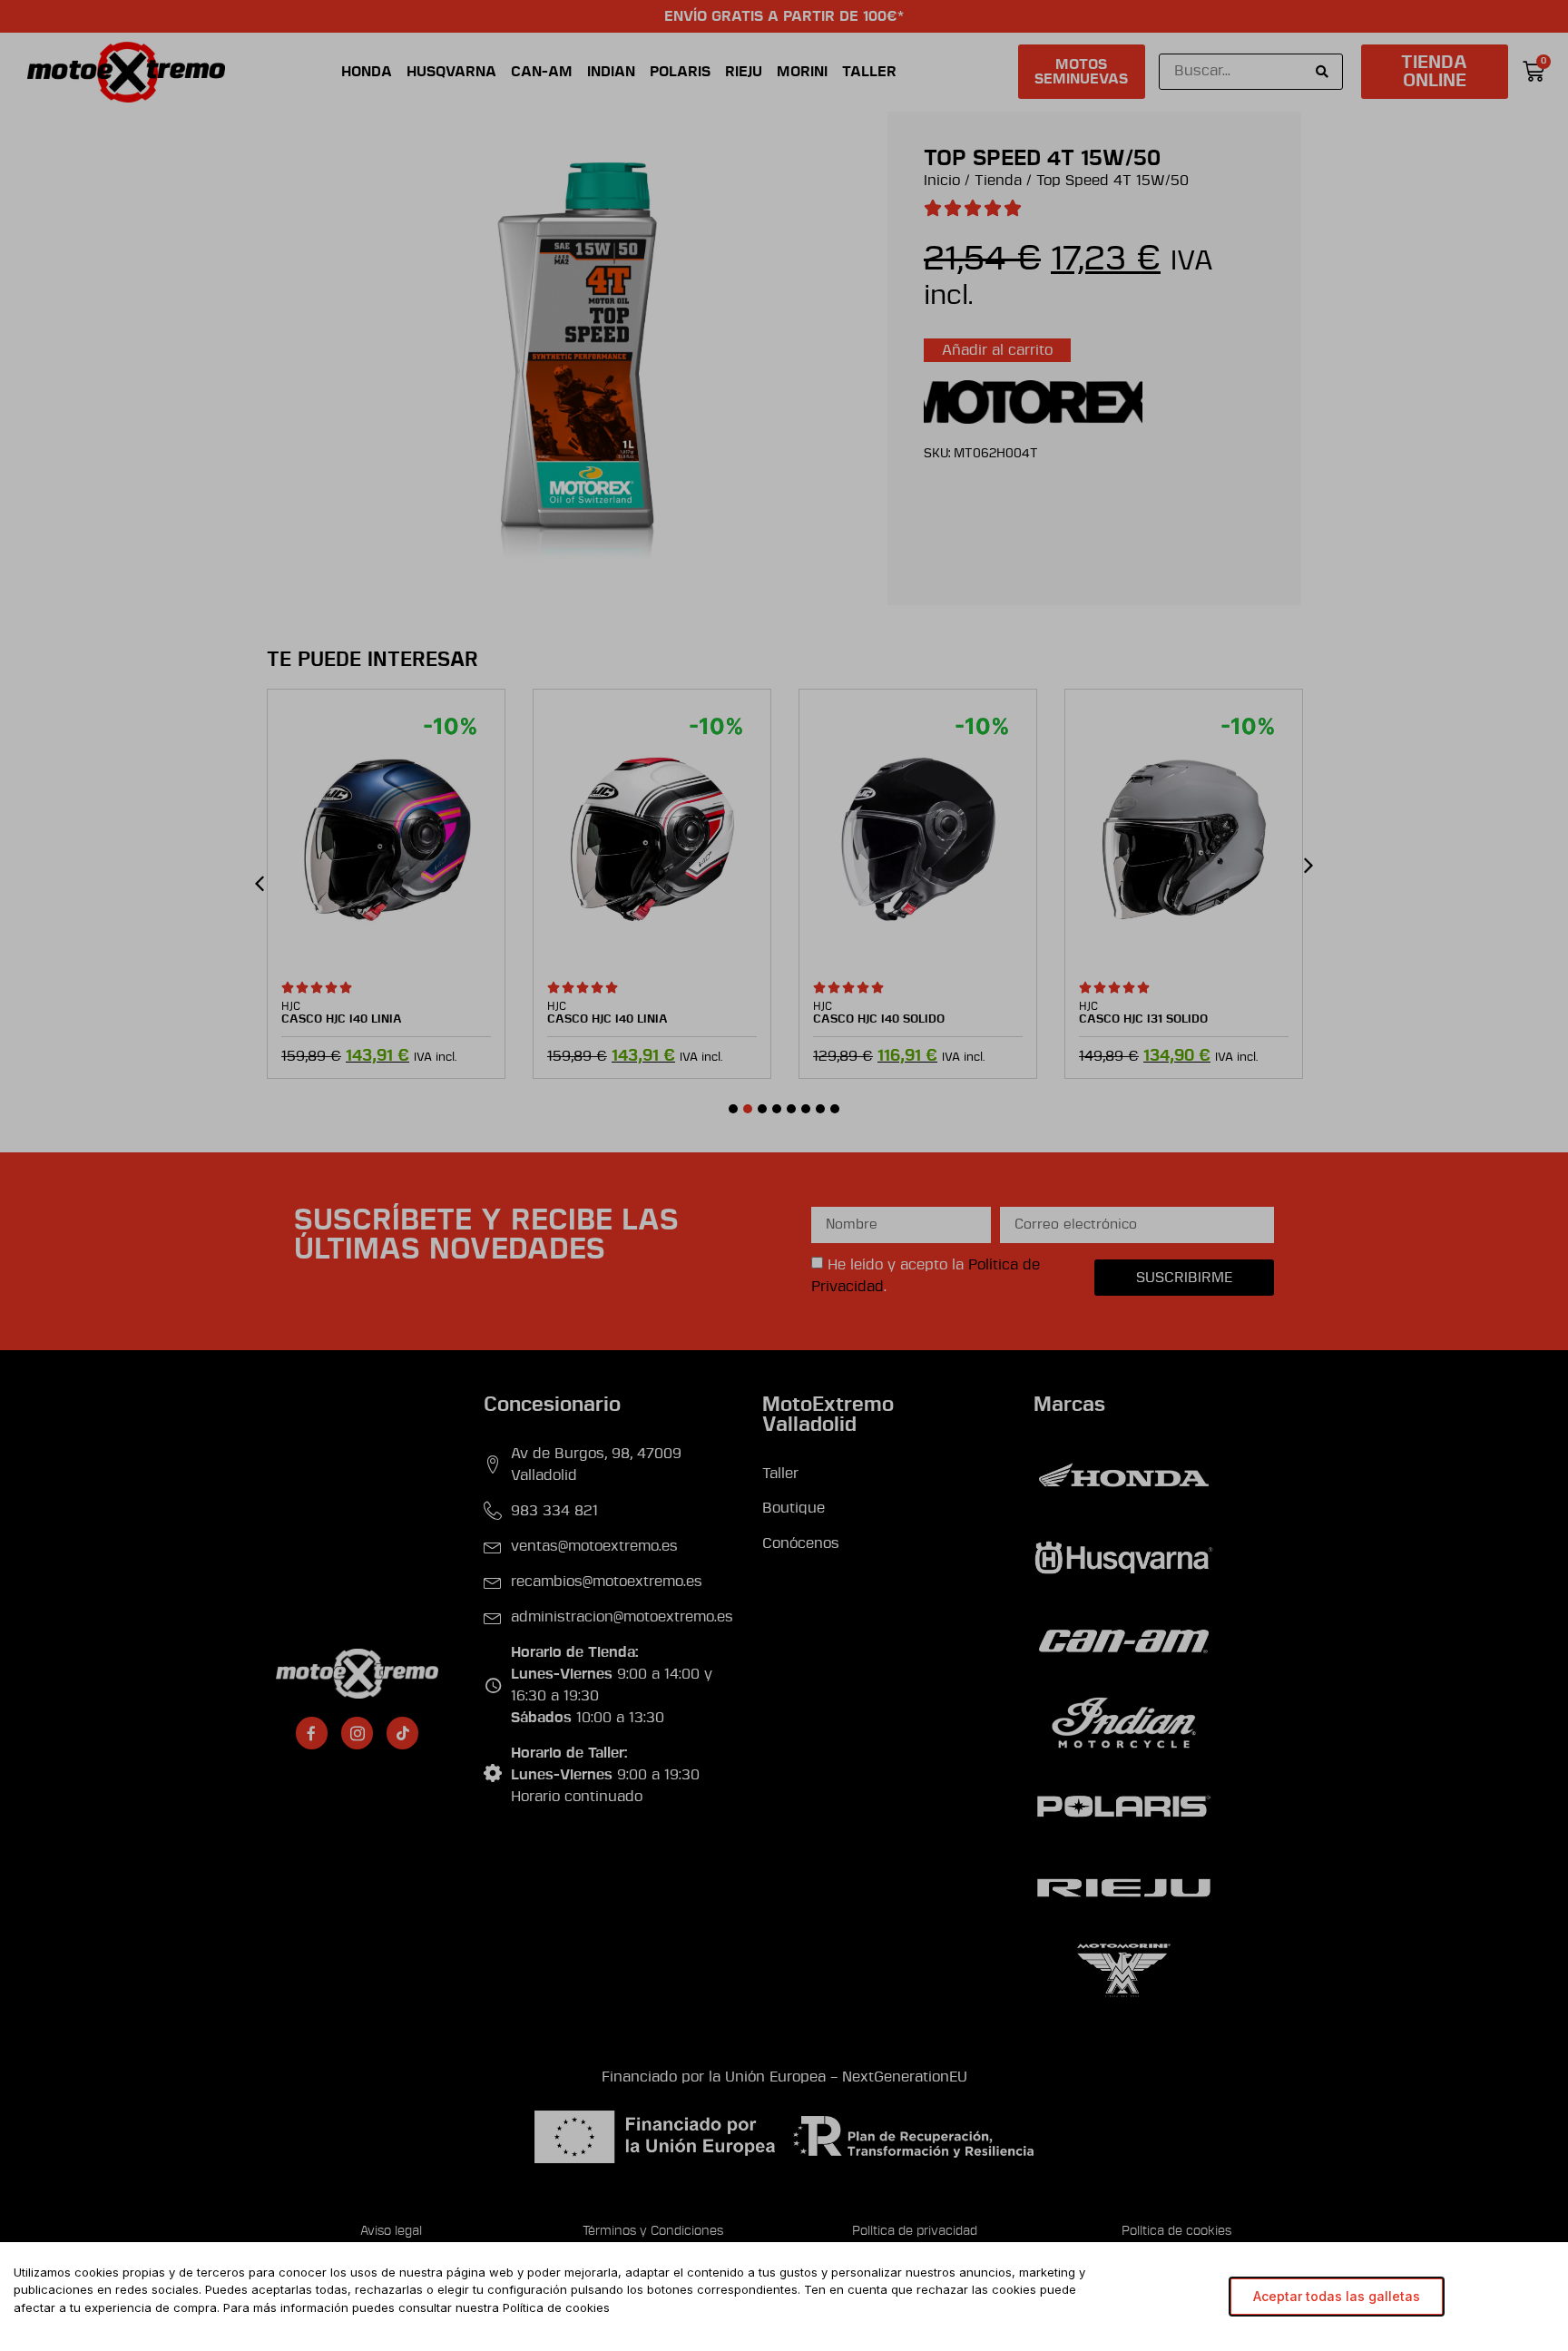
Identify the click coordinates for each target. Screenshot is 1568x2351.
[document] (784, 1175)
